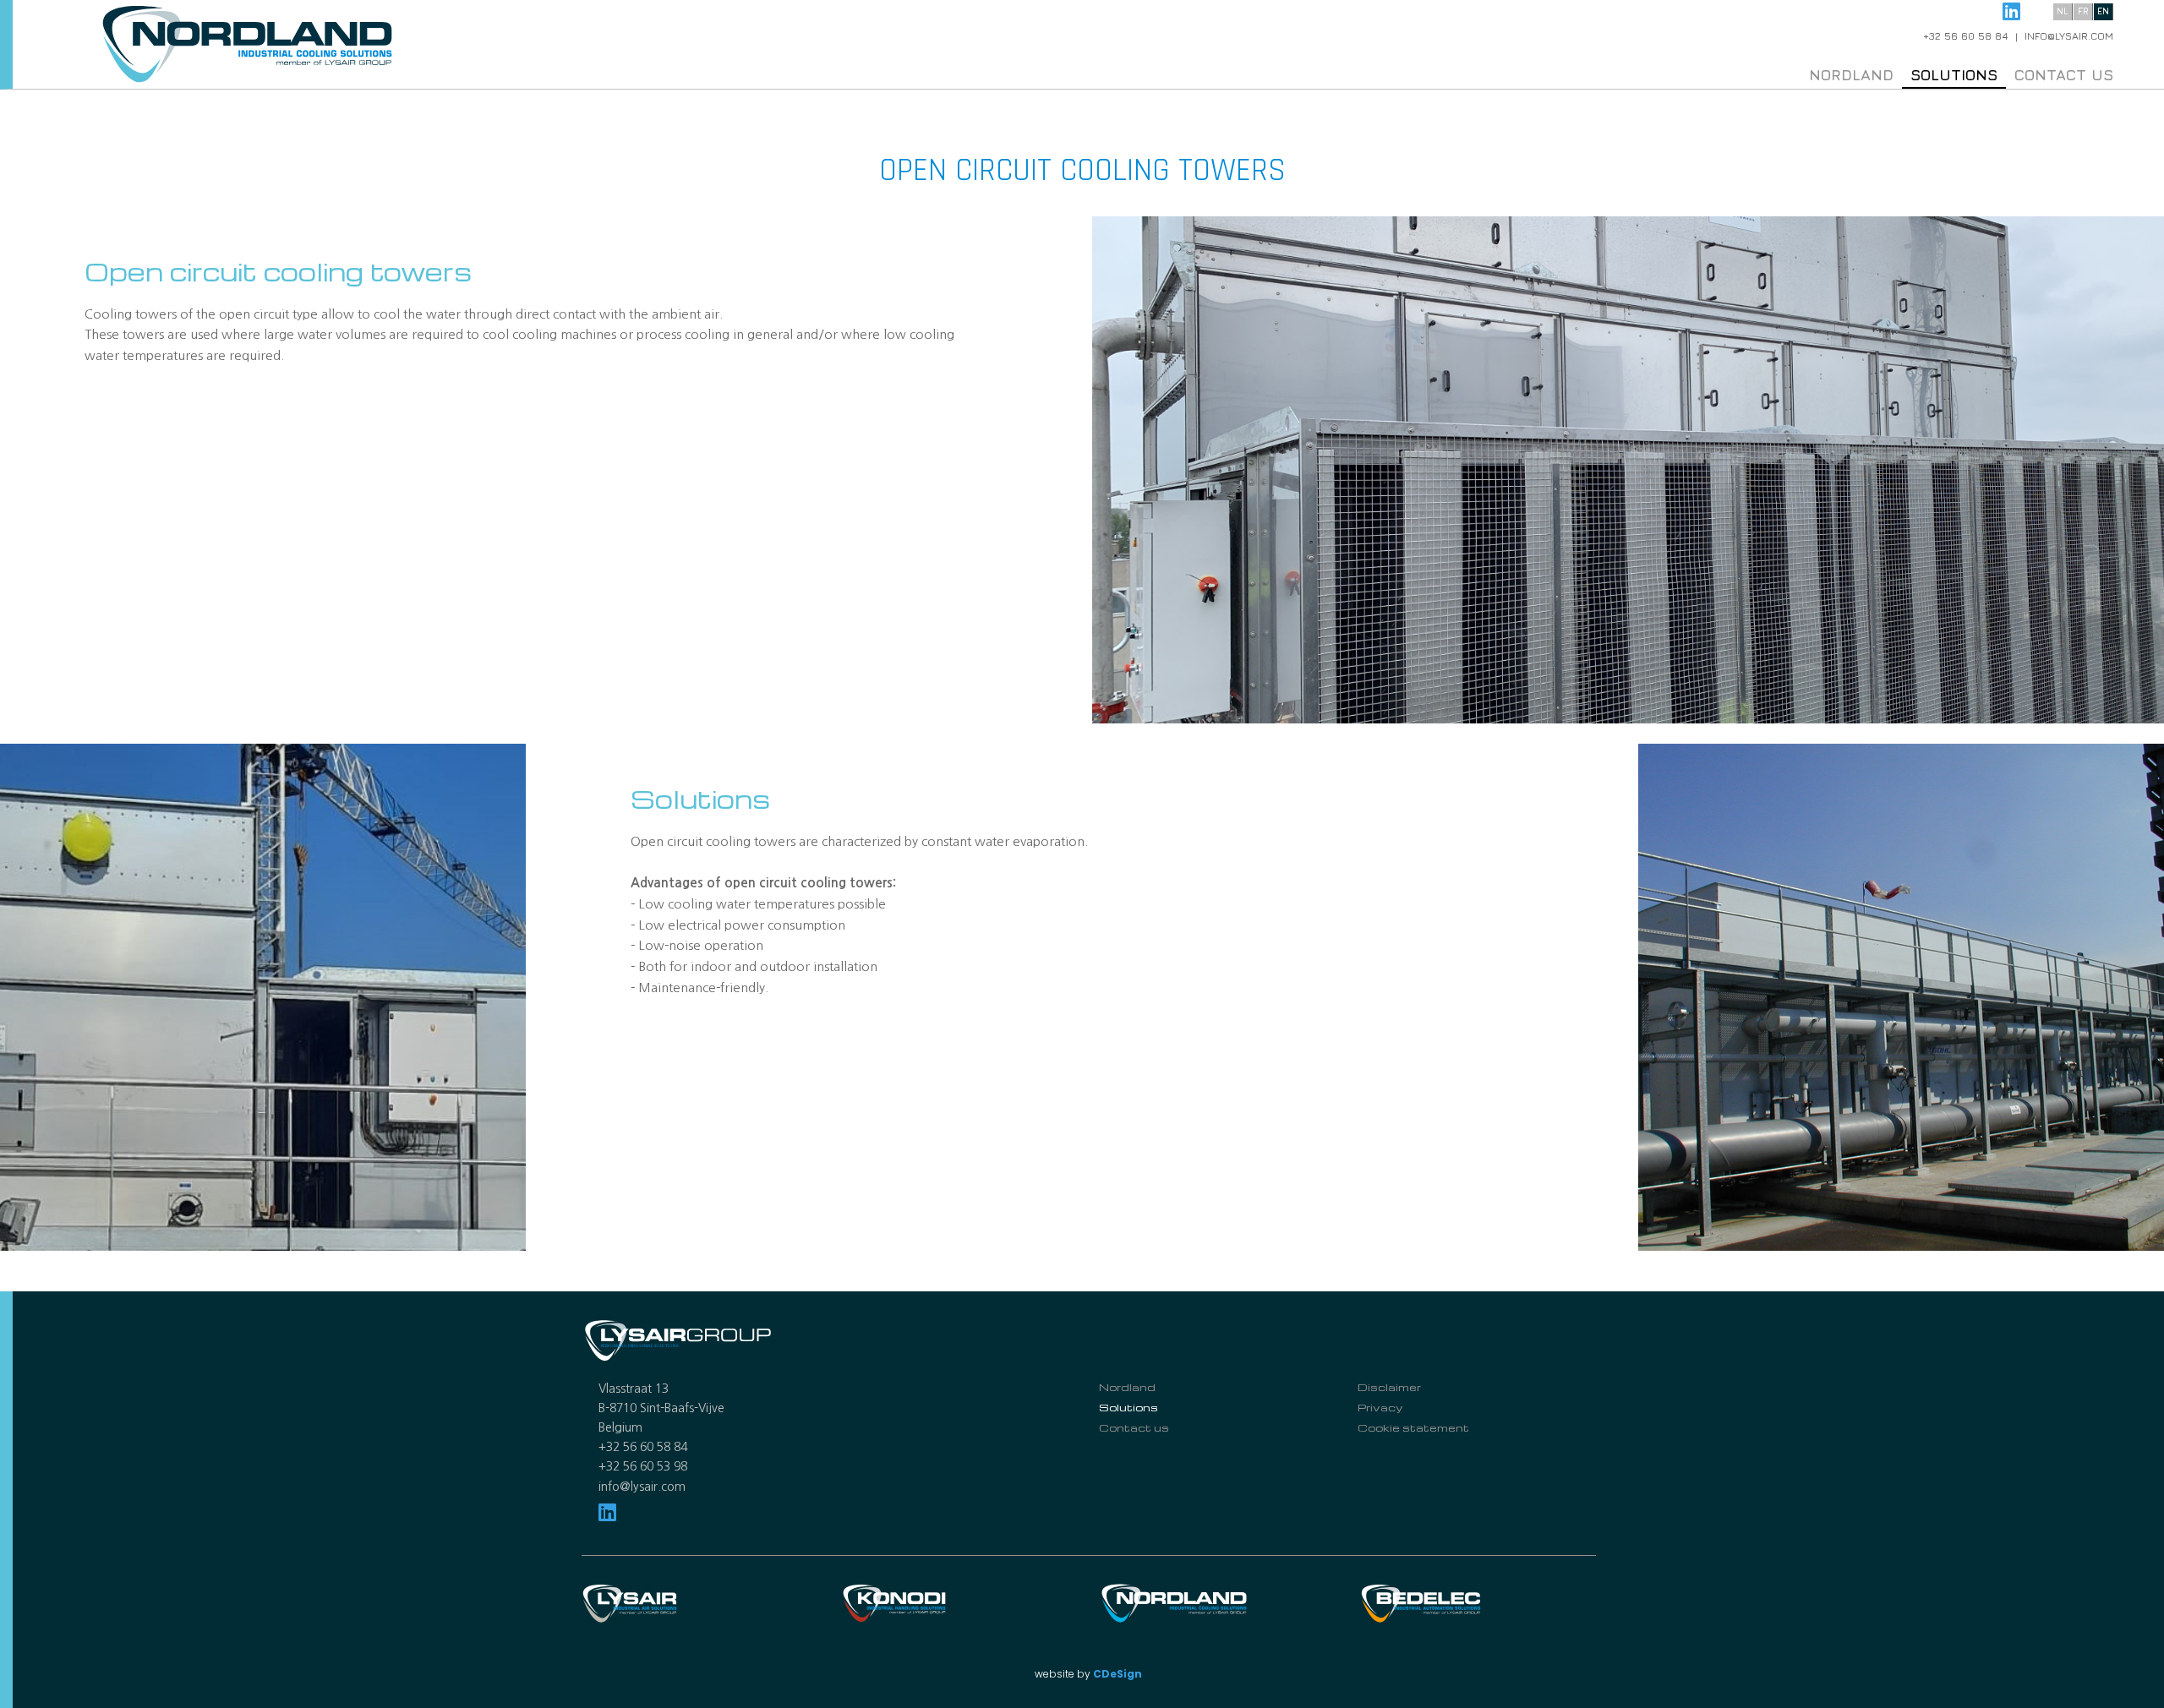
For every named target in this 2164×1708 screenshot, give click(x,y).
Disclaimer (1389, 1387)
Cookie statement (1413, 1427)
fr (2083, 11)
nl (2063, 11)
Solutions (1954, 75)
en (2103, 11)
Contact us (2064, 75)
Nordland (1851, 75)
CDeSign (1118, 1674)
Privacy (1380, 1407)
